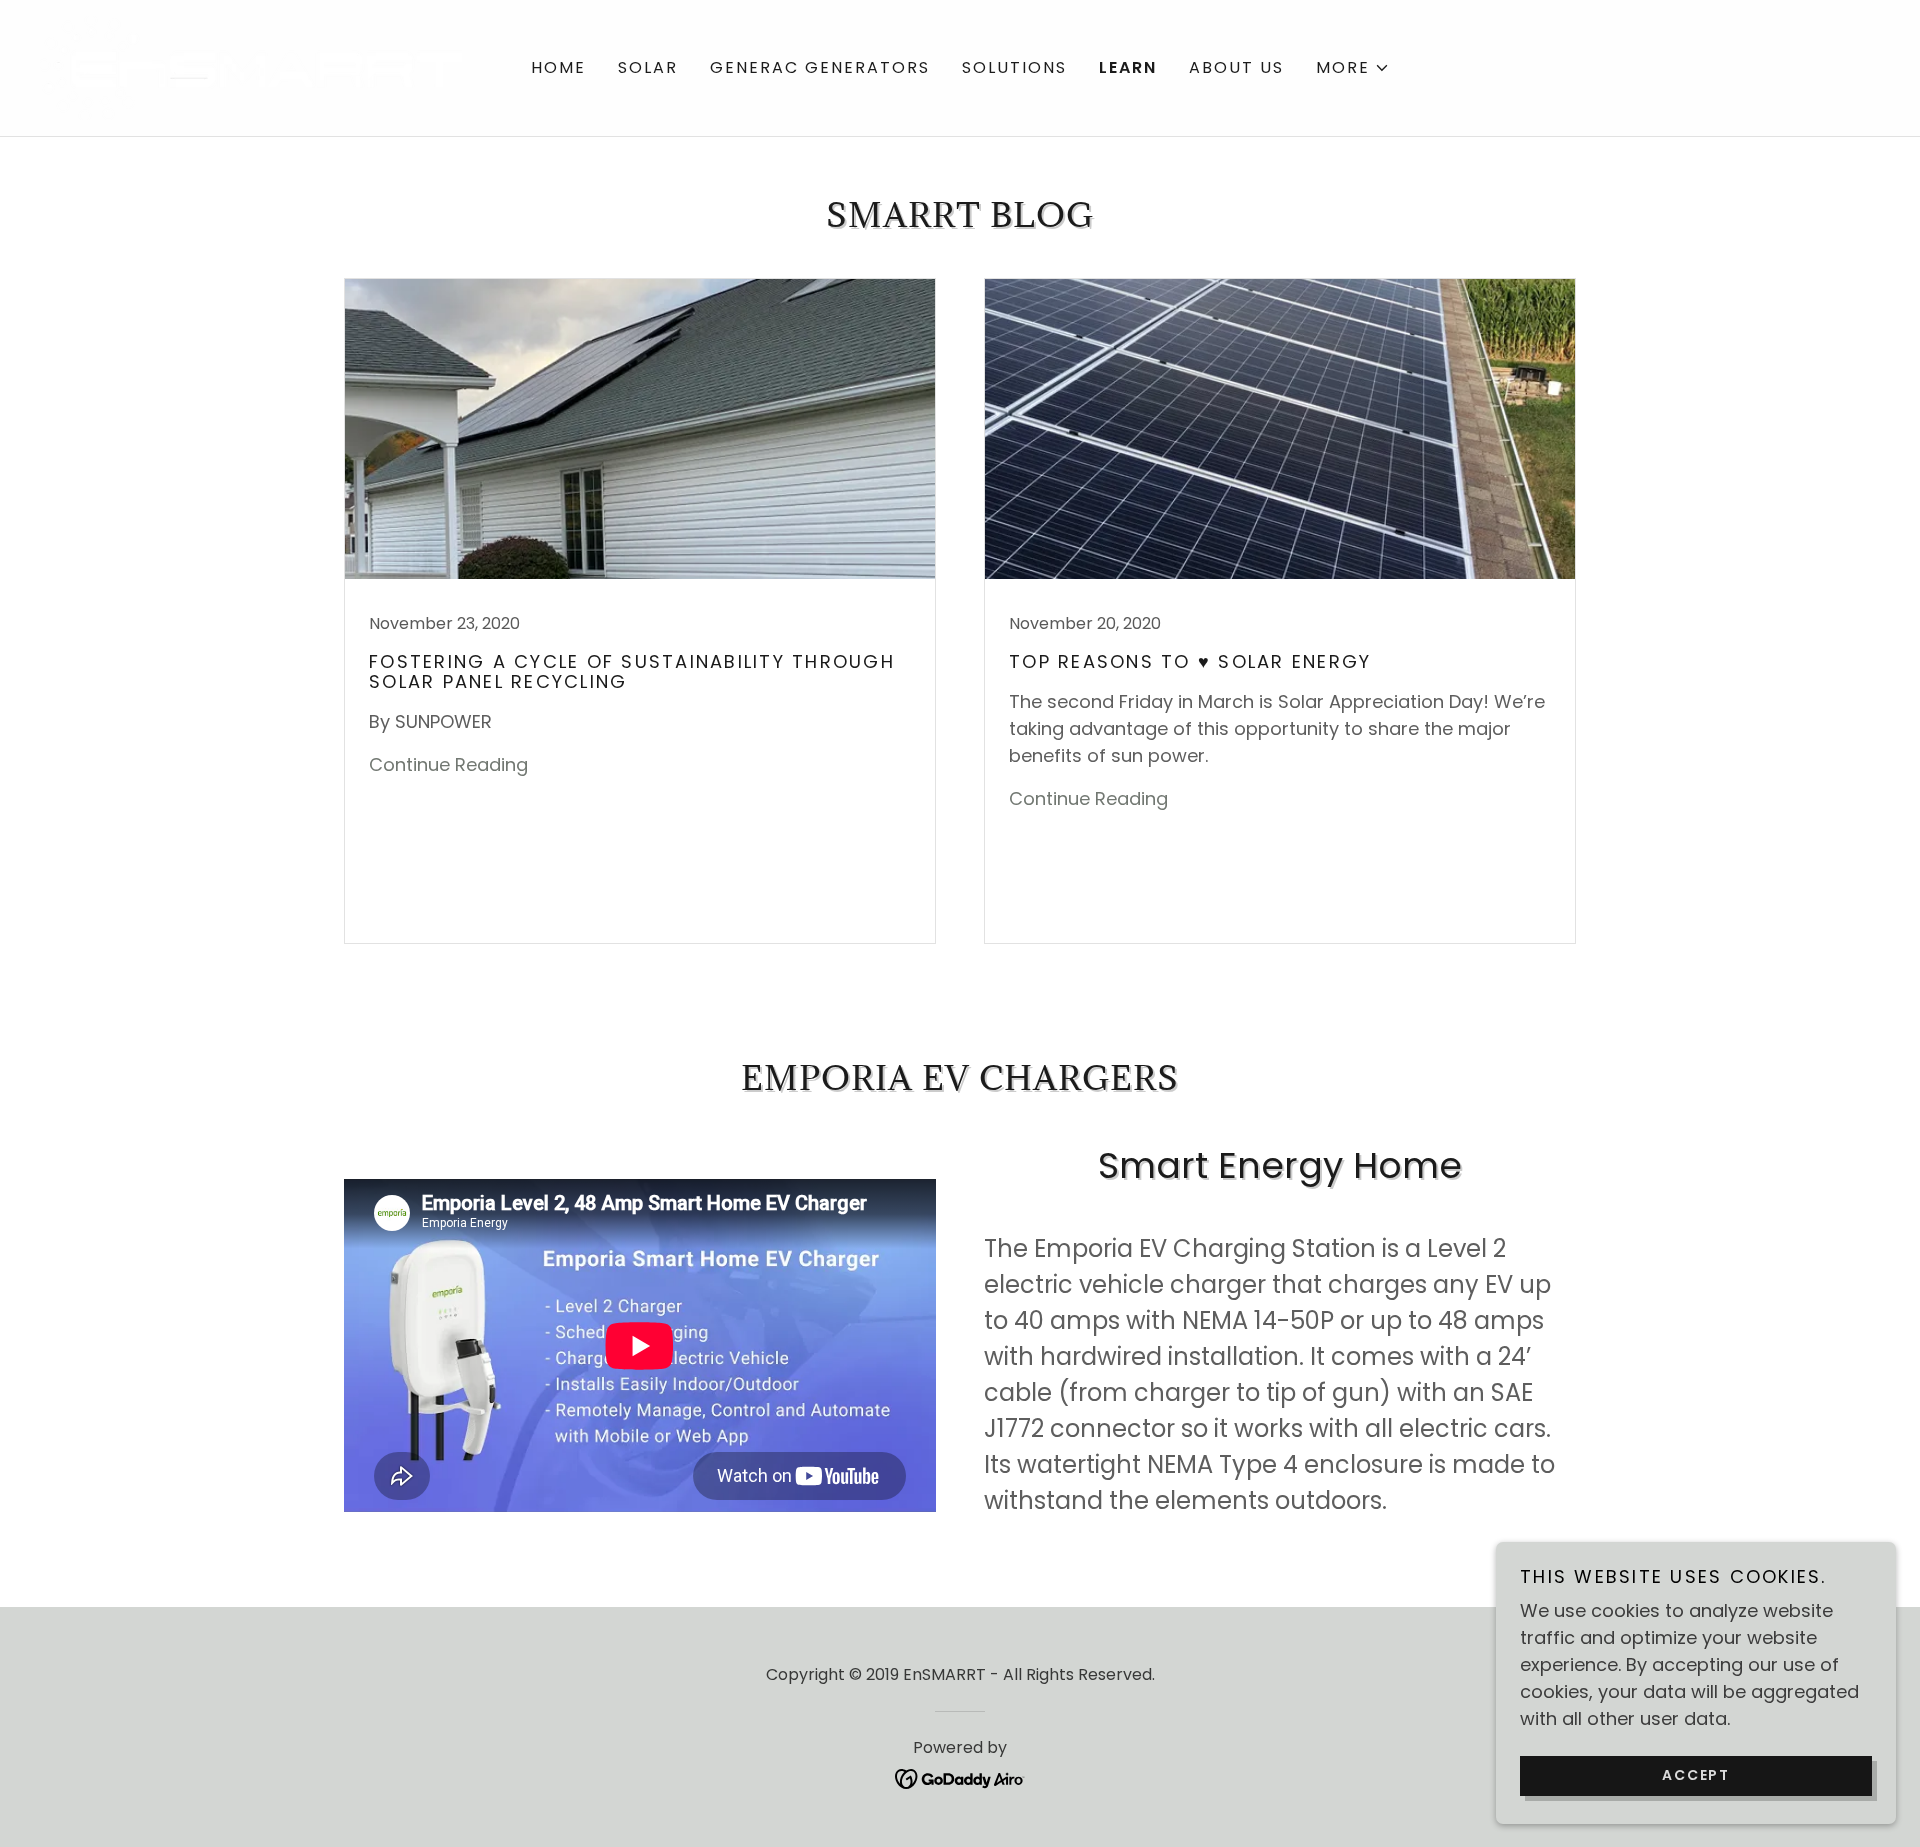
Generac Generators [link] (820, 67)
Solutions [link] (1014, 67)
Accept (1696, 1775)
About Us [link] (1236, 67)
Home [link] (558, 67)
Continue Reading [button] (448, 764)
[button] (1353, 68)
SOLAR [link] (648, 67)
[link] (251, 66)
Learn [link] (1128, 67)
